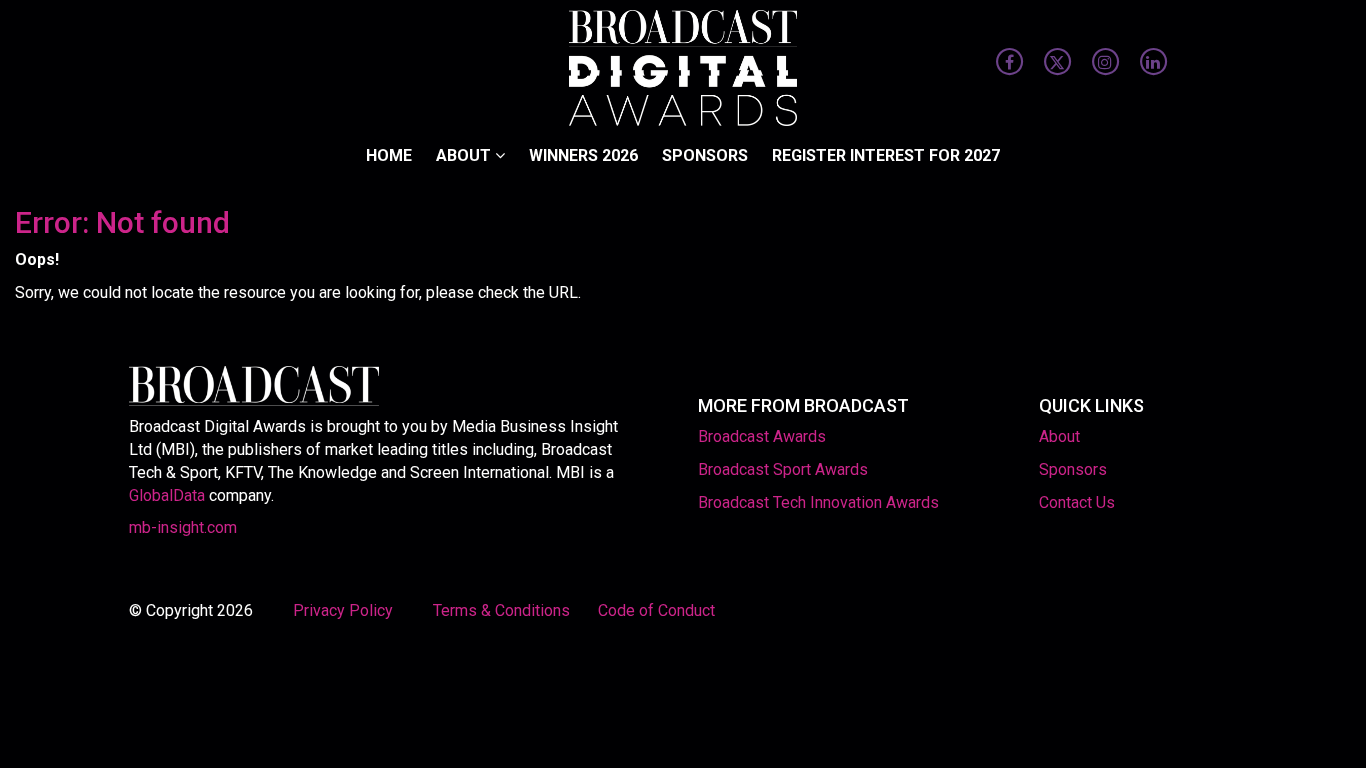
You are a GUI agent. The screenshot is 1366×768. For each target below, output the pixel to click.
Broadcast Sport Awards (783, 469)
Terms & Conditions (501, 610)
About (465, 155)
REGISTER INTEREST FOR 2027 (886, 155)
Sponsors (705, 155)
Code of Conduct (656, 610)
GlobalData (167, 495)
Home (389, 155)
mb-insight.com (183, 527)
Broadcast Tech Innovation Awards (818, 502)
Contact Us (1077, 502)
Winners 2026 (583, 155)
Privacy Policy (345, 610)
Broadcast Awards (762, 436)
